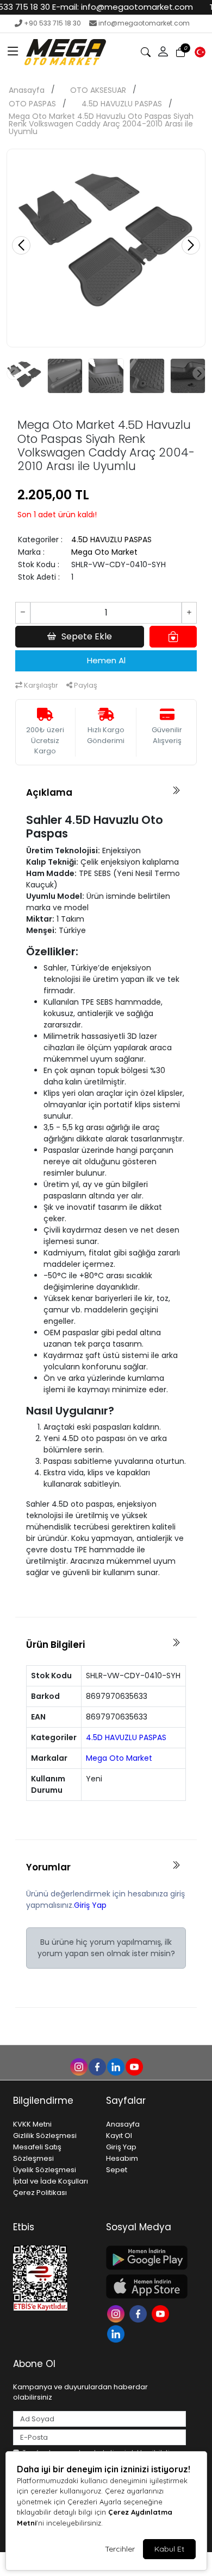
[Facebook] (139, 2313)
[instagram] (78, 2066)
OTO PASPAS (32, 104)
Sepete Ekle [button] (87, 636)
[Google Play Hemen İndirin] (146, 2258)
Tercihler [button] (120, 2549)
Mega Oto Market (104, 552)
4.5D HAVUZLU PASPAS (122, 104)
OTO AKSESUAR (98, 90)
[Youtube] (162, 2313)
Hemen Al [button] (106, 660)
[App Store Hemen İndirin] (146, 2286)
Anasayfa (27, 90)
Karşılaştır (40, 685)
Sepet (117, 2170)
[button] (13, 52)
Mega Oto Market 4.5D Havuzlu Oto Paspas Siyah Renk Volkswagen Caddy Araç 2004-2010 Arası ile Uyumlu (101, 124)
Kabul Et (169, 2549)
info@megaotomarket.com (144, 23)
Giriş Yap (90, 1905)
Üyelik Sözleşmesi (45, 2170)
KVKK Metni (32, 2124)
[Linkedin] (117, 2333)
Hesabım (122, 2158)
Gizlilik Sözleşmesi (45, 2136)
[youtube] (134, 2066)
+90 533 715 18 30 (52, 23)
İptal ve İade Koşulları (51, 2181)
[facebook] (97, 2066)
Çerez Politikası (40, 2193)
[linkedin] (115, 2066)
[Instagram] (117, 2313)
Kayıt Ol (119, 2136)
